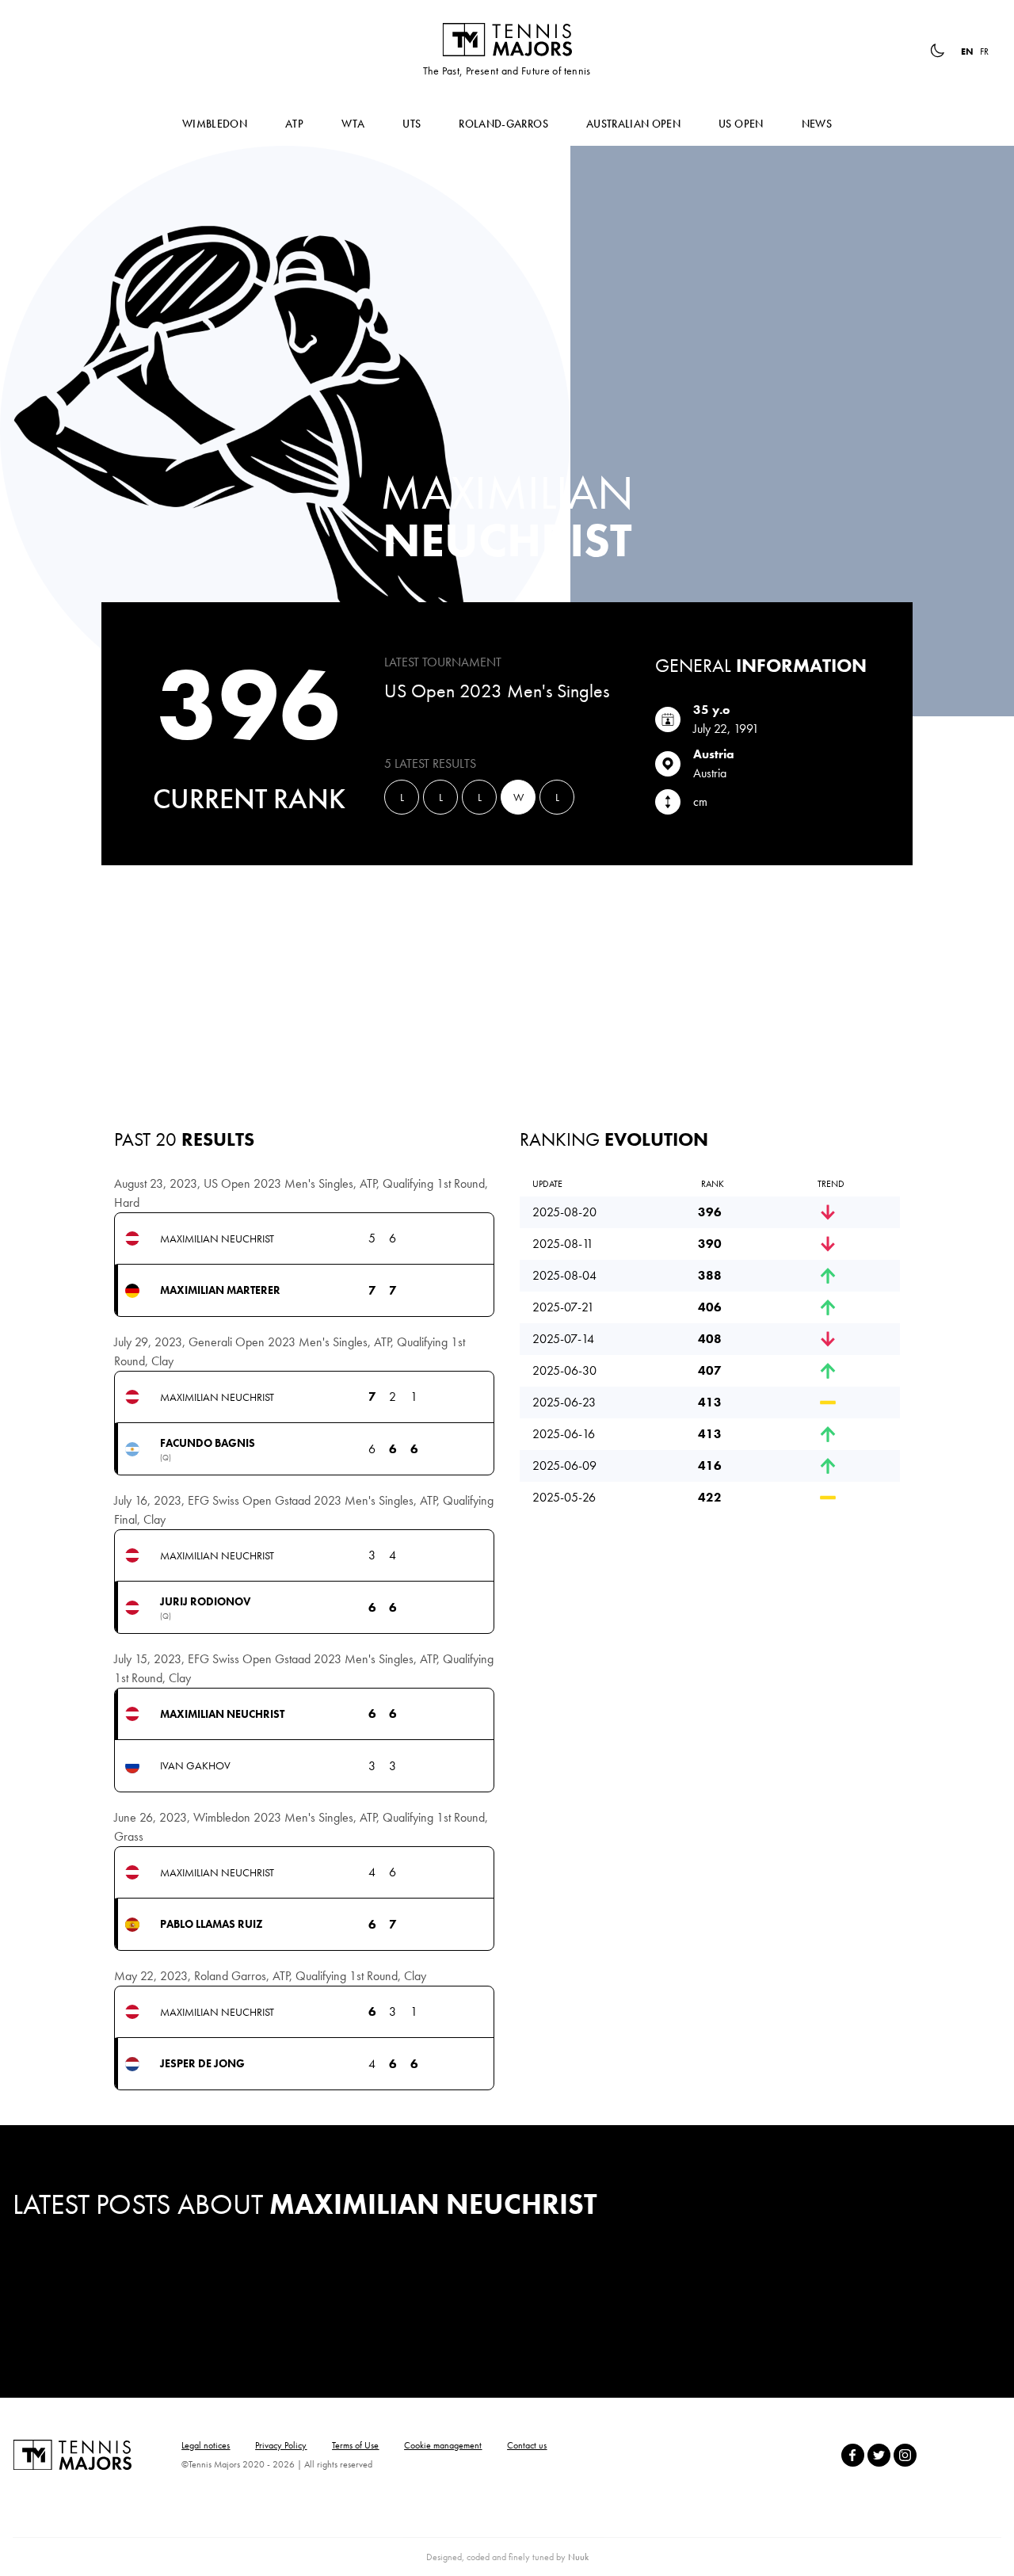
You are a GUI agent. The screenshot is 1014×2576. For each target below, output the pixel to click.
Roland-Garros (503, 124)
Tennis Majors (507, 40)
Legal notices (206, 2445)
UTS (412, 124)
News (817, 124)
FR (984, 52)
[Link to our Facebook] (853, 2455)
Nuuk (578, 2557)
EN (967, 52)
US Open (741, 124)
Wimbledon (215, 124)
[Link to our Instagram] (905, 2455)
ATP (294, 124)
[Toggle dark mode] (937, 51)
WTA (353, 124)
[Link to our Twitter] (879, 2455)
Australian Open (633, 124)
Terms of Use (355, 2445)
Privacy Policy (281, 2445)
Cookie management (443, 2445)
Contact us (527, 2445)
